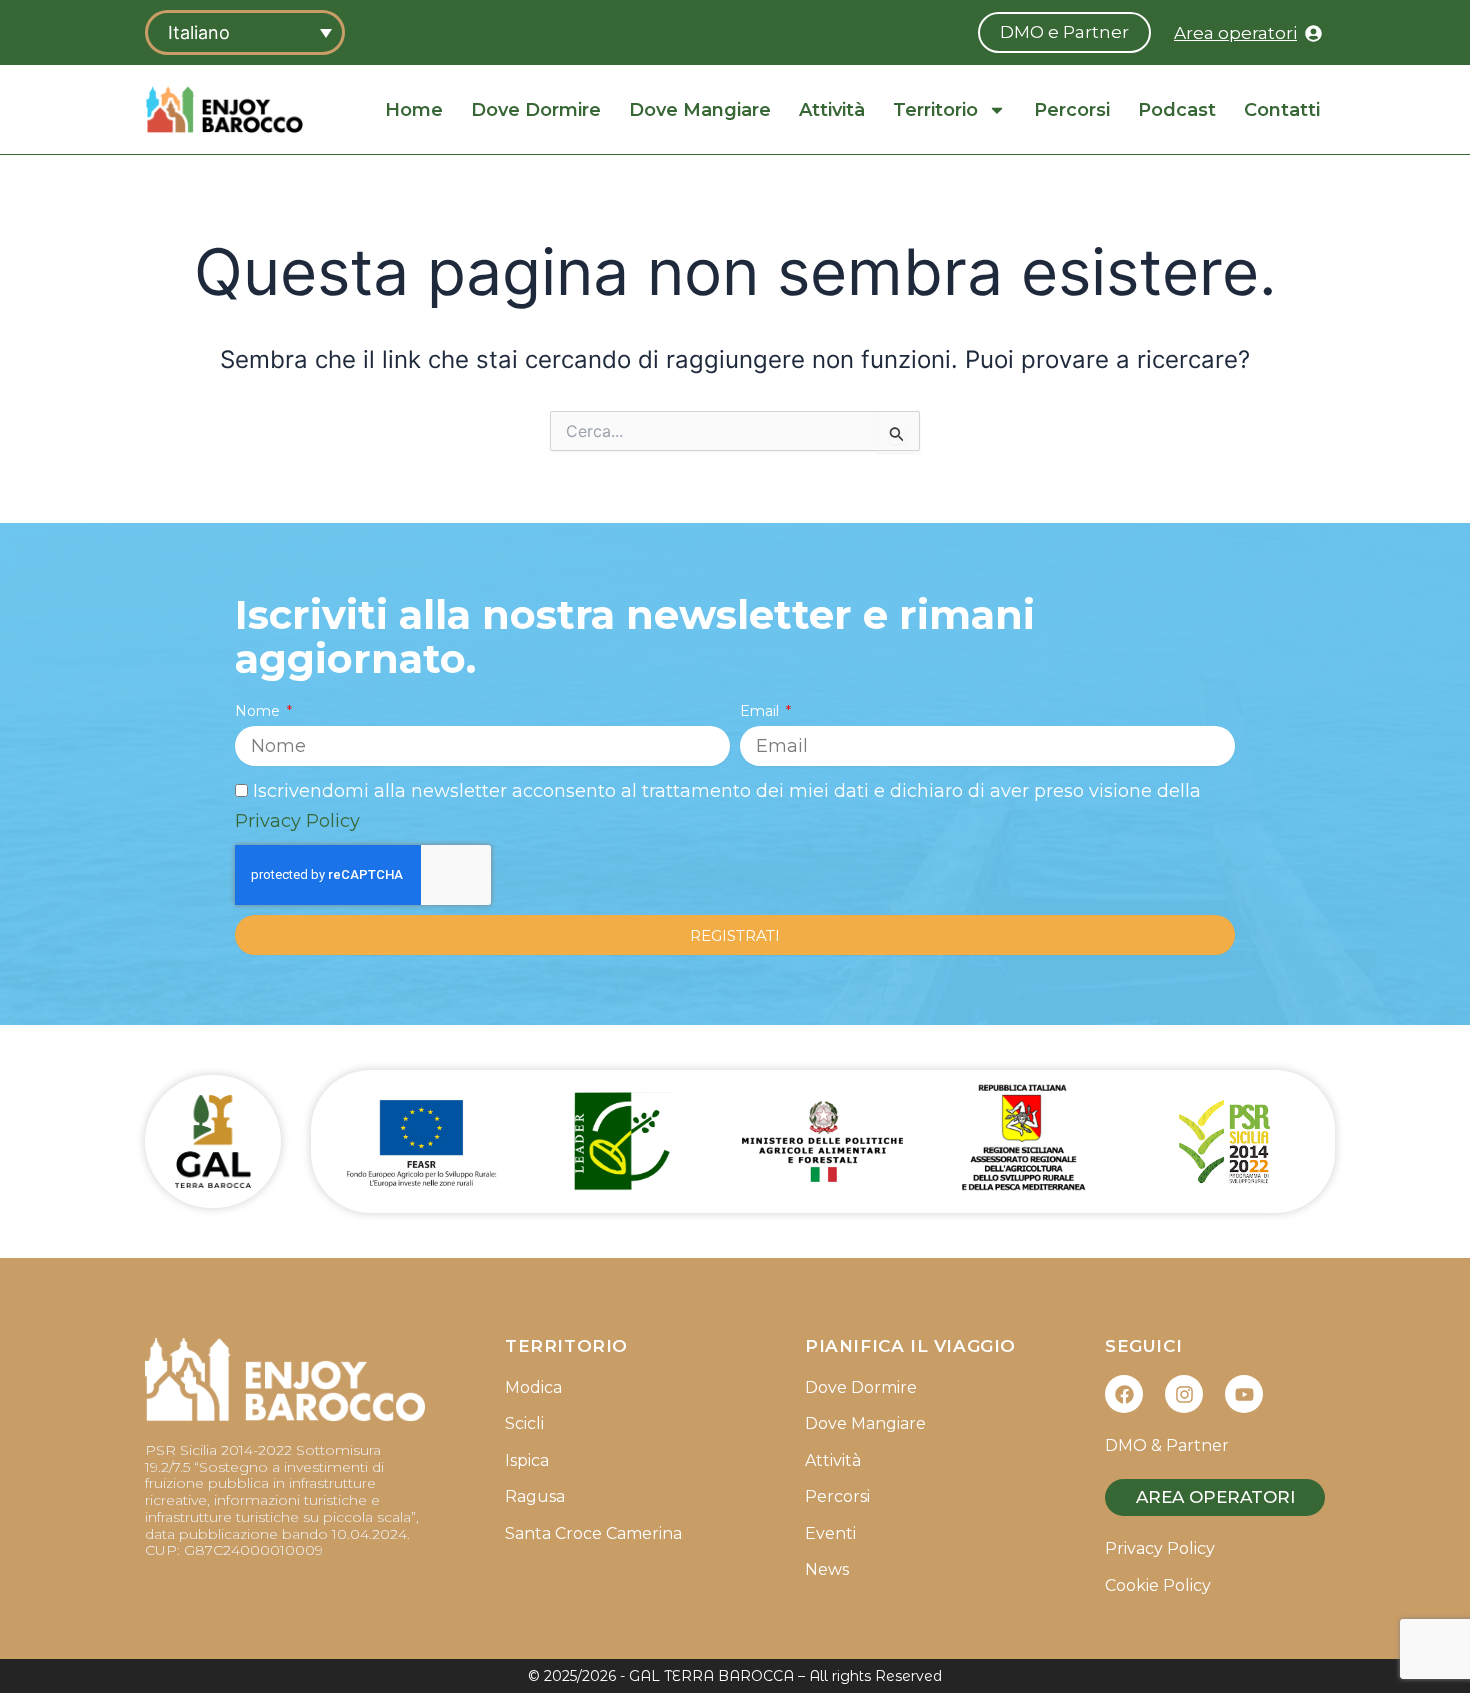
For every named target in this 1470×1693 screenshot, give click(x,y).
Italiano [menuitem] (199, 32)
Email (761, 711)
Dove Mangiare (700, 110)
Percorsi (1072, 110)
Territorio (935, 110)
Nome (259, 711)
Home (414, 110)
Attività (832, 110)
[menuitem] (245, 32)
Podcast (1177, 110)
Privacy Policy (297, 821)
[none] (245, 32)
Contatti (1282, 110)
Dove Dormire (536, 110)
